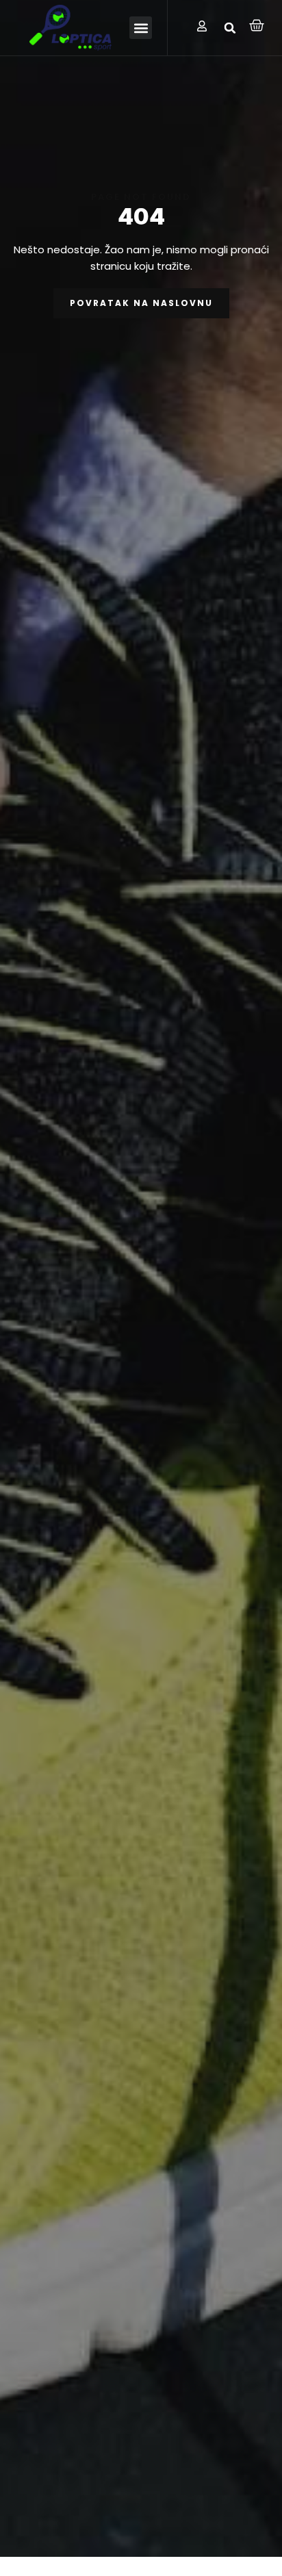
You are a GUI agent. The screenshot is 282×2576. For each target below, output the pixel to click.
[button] (141, 28)
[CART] (257, 25)
